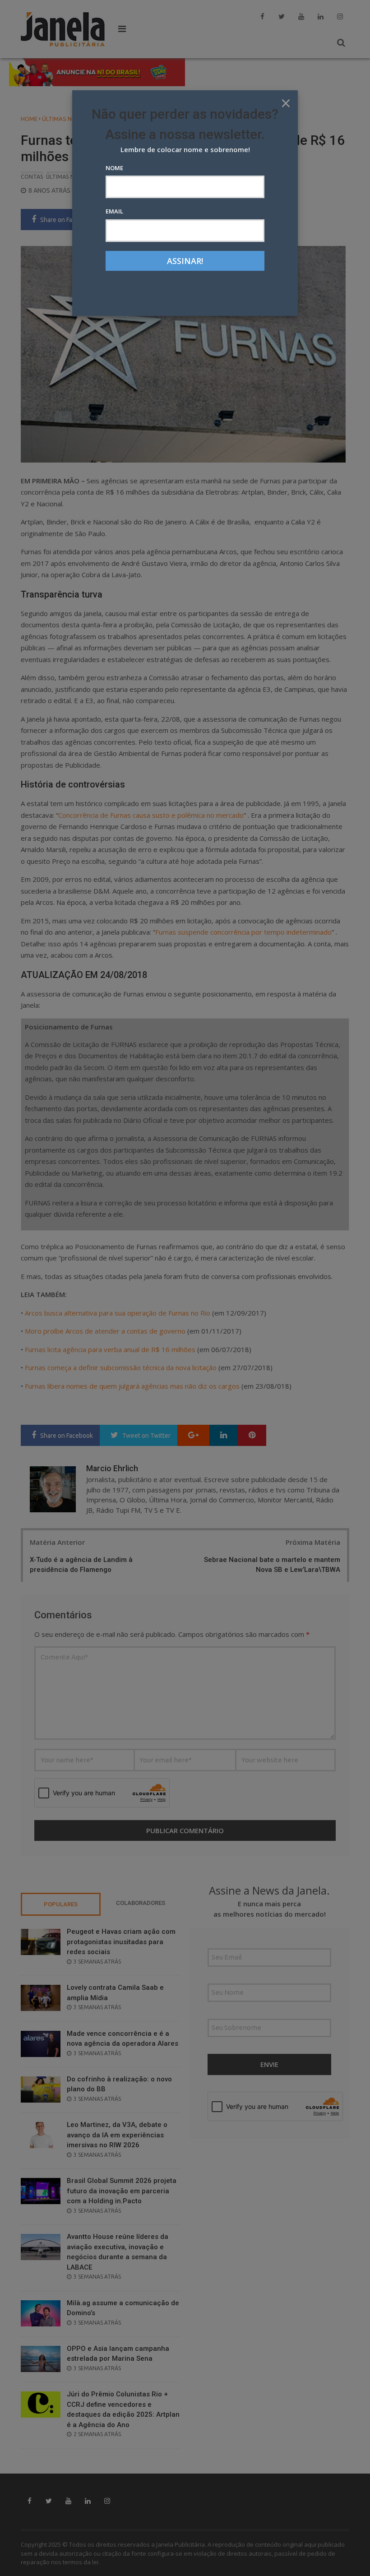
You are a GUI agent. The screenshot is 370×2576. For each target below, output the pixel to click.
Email (114, 211)
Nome (114, 168)
